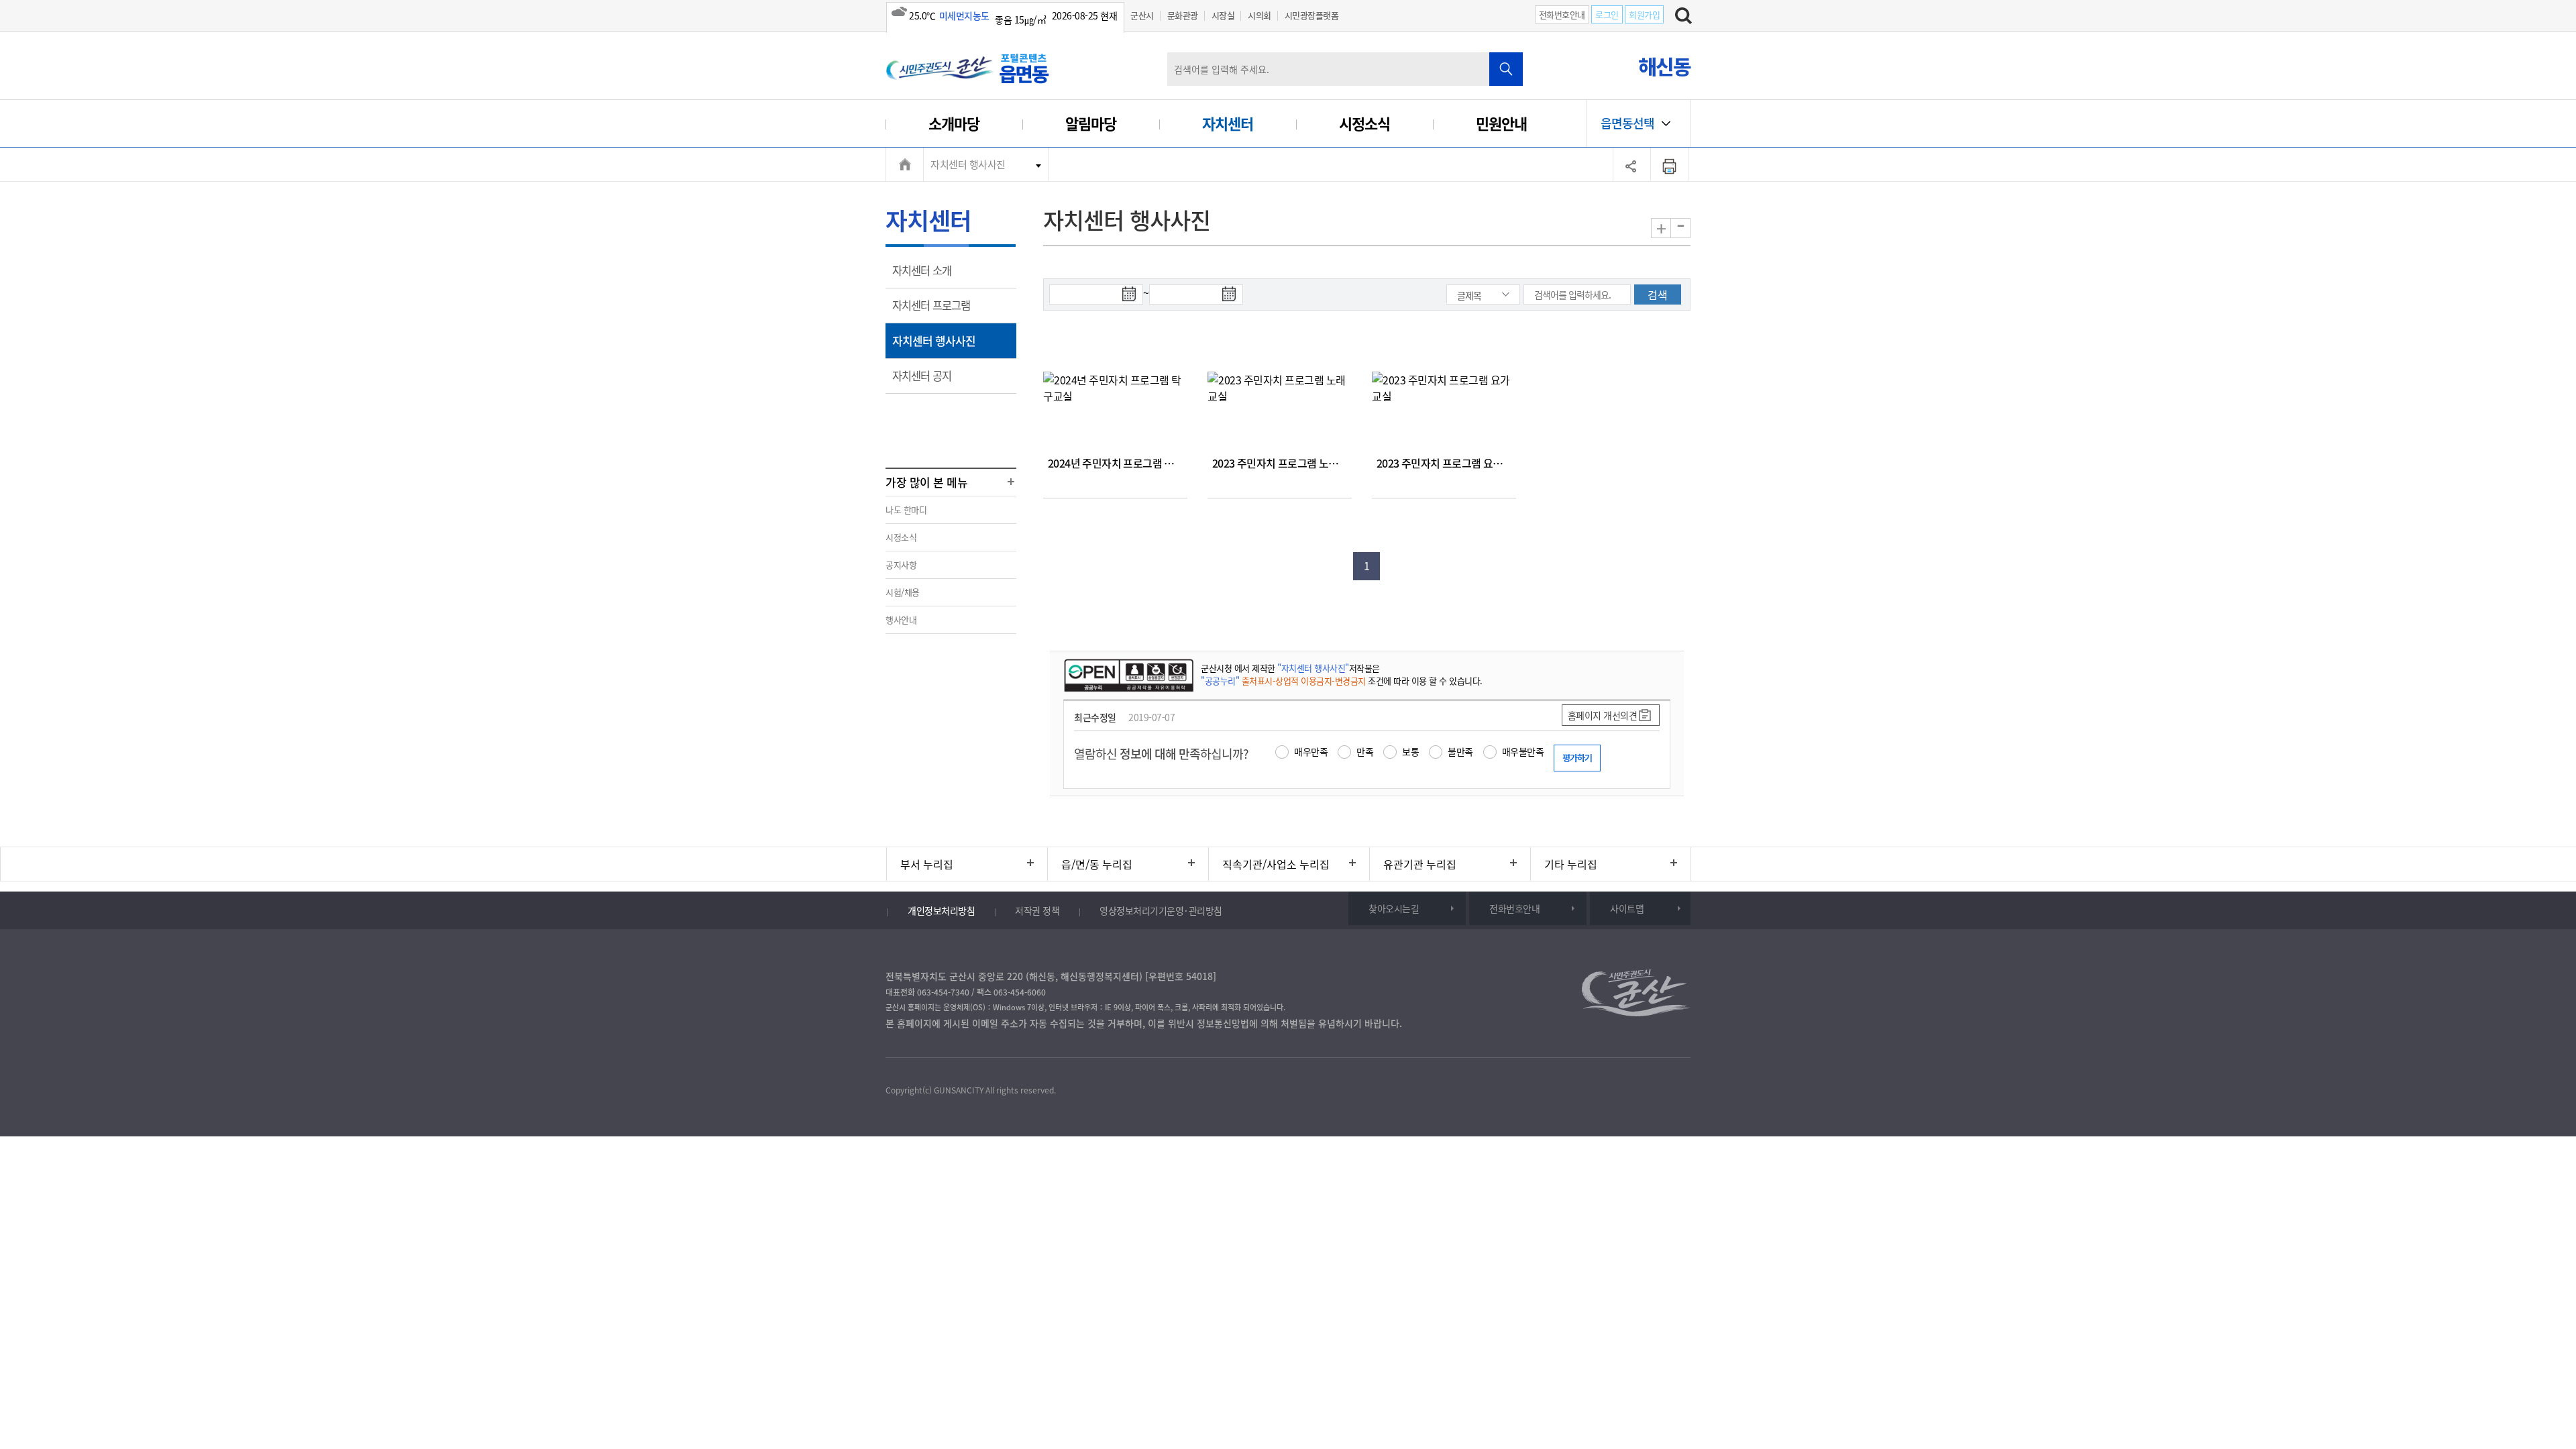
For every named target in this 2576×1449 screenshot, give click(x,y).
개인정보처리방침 (941, 910)
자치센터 (1228, 123)
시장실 (1223, 15)
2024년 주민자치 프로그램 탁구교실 (1125, 463)
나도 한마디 (906, 509)
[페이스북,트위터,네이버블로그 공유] (1632, 164)
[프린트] (1670, 164)
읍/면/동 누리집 (1097, 864)
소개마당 (954, 123)
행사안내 (901, 620)
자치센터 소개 (926, 275)
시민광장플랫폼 (1312, 15)
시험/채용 (903, 592)
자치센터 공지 (926, 380)
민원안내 (1501, 123)
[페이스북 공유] (898, 1059)
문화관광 (1183, 15)
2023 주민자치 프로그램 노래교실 (1285, 463)
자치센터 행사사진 (968, 164)
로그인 (1607, 14)
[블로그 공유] (982, 1059)
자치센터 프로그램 (935, 310)
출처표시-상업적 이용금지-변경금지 (1304, 681)
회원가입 (1644, 14)
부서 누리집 (927, 864)
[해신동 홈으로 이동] (969, 68)
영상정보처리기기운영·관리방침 (1161, 910)
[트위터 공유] (926, 1059)
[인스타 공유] (954, 1059)
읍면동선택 (1627, 123)
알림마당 (1091, 123)
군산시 (1142, 15)
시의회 (1259, 15)
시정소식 (1364, 123)
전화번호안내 (1562, 14)
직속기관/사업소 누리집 (1276, 864)
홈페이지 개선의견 (1603, 715)
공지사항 (901, 565)
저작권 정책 (1037, 910)
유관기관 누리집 (1420, 864)
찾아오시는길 (1394, 908)
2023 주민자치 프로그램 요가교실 (1449, 463)
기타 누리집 (1571, 864)
